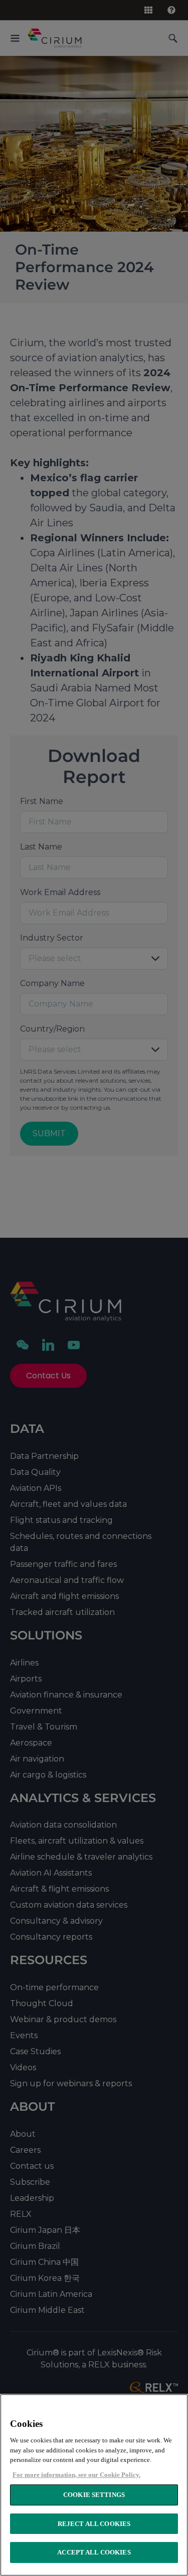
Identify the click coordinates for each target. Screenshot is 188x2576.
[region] (94, 2485)
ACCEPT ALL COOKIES (94, 2552)
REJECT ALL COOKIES (94, 2524)
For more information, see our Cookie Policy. (76, 2475)
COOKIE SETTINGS (94, 2495)
